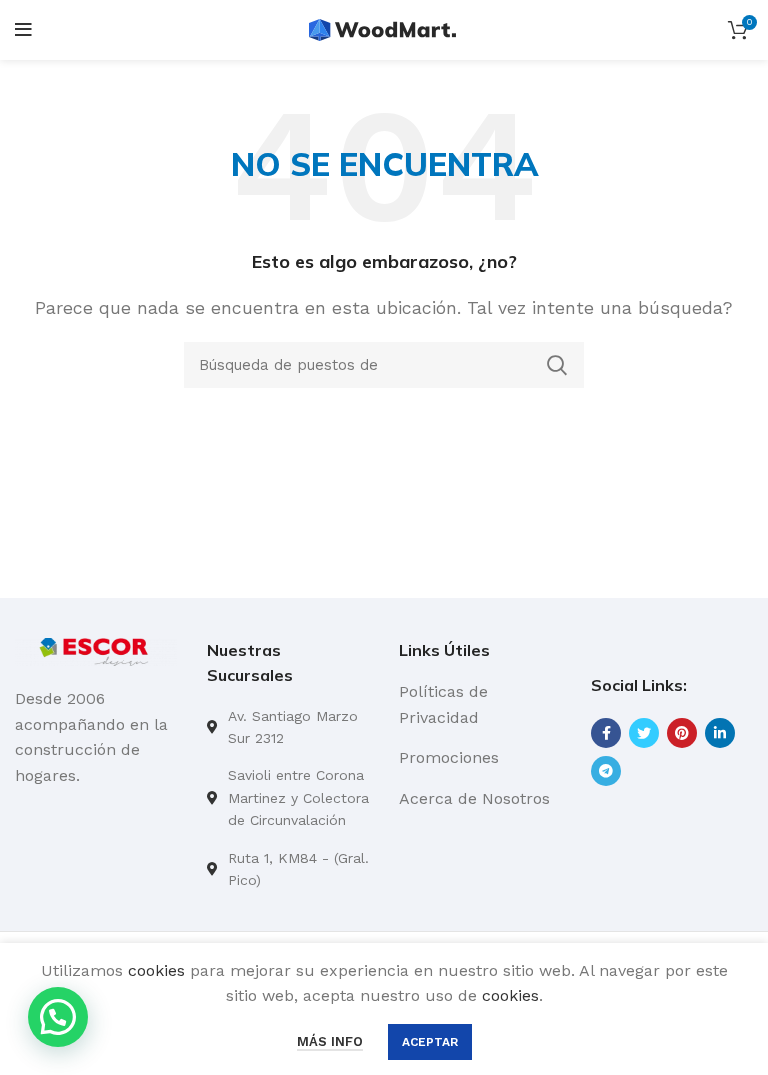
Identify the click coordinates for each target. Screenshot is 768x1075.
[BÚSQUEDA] (557, 365)
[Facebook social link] (606, 733)
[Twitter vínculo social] (644, 733)
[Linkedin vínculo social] (720, 733)
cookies (156, 970)
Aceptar (430, 1042)
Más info (330, 1041)
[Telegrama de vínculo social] (606, 771)
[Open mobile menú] (23, 30)
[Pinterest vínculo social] (682, 733)
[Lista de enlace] (288, 727)
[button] (58, 1017)
